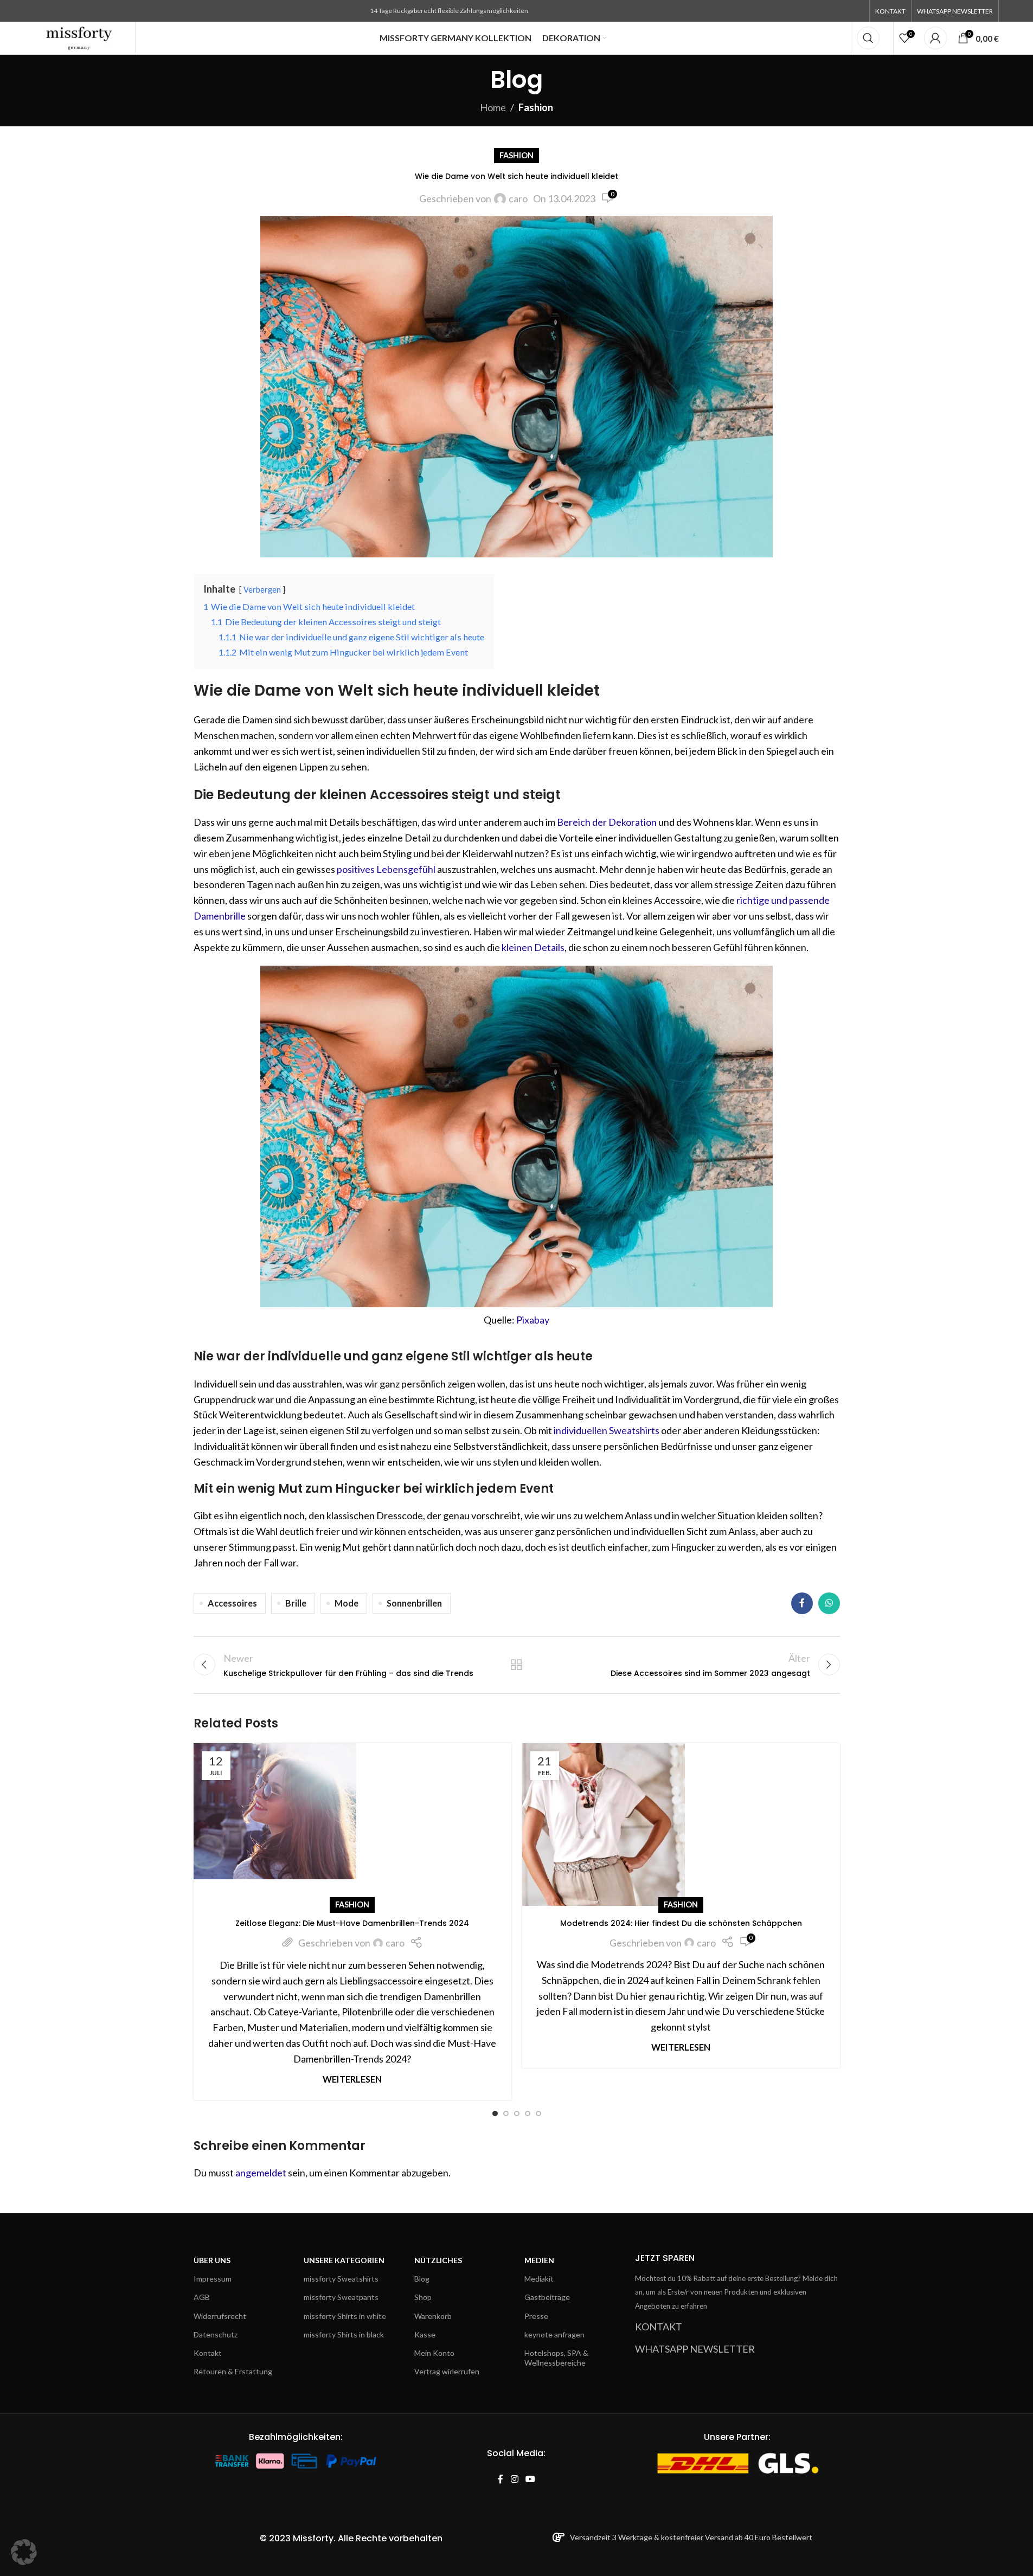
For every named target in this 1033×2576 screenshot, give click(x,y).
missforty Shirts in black (344, 2334)
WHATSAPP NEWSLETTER (695, 2349)
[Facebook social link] (802, 1603)
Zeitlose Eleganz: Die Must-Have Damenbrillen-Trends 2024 (352, 1923)
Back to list (516, 1665)
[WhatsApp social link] (829, 1603)
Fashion (536, 107)
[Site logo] (79, 37)
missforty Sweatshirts (341, 2279)
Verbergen (262, 590)
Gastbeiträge (547, 2298)
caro (518, 198)
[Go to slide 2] (506, 2114)
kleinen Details (533, 947)
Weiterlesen (352, 2079)
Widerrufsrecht (220, 2316)
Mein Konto (434, 2353)
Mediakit (539, 2279)
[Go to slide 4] (528, 2114)
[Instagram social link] (514, 2480)
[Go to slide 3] (517, 2114)
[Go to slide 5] (538, 2114)
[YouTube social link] (530, 2480)
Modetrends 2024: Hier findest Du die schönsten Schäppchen (681, 1923)
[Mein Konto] (935, 38)
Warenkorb (433, 2316)
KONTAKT (659, 2327)
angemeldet (261, 2173)
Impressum (213, 2279)
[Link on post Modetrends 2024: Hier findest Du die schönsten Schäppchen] (681, 1825)
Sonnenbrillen (414, 1603)
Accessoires (232, 1603)
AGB (202, 2298)
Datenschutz (216, 2334)
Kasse (425, 2334)
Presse (536, 2316)
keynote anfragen (554, 2334)
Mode (347, 1603)
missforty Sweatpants (341, 2298)
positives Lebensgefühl (386, 869)
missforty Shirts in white (345, 2316)
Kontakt (208, 2353)
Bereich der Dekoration (607, 822)
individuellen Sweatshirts (607, 1430)
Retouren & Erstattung (233, 2371)
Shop (423, 2298)
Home (493, 107)
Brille (296, 1603)
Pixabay (533, 1320)
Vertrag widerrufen (447, 2371)
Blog (422, 2279)
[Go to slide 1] (495, 2114)
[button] (24, 2552)
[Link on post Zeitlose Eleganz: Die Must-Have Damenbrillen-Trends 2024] (352, 1825)
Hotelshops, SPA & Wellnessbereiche (556, 2358)
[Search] (868, 38)
